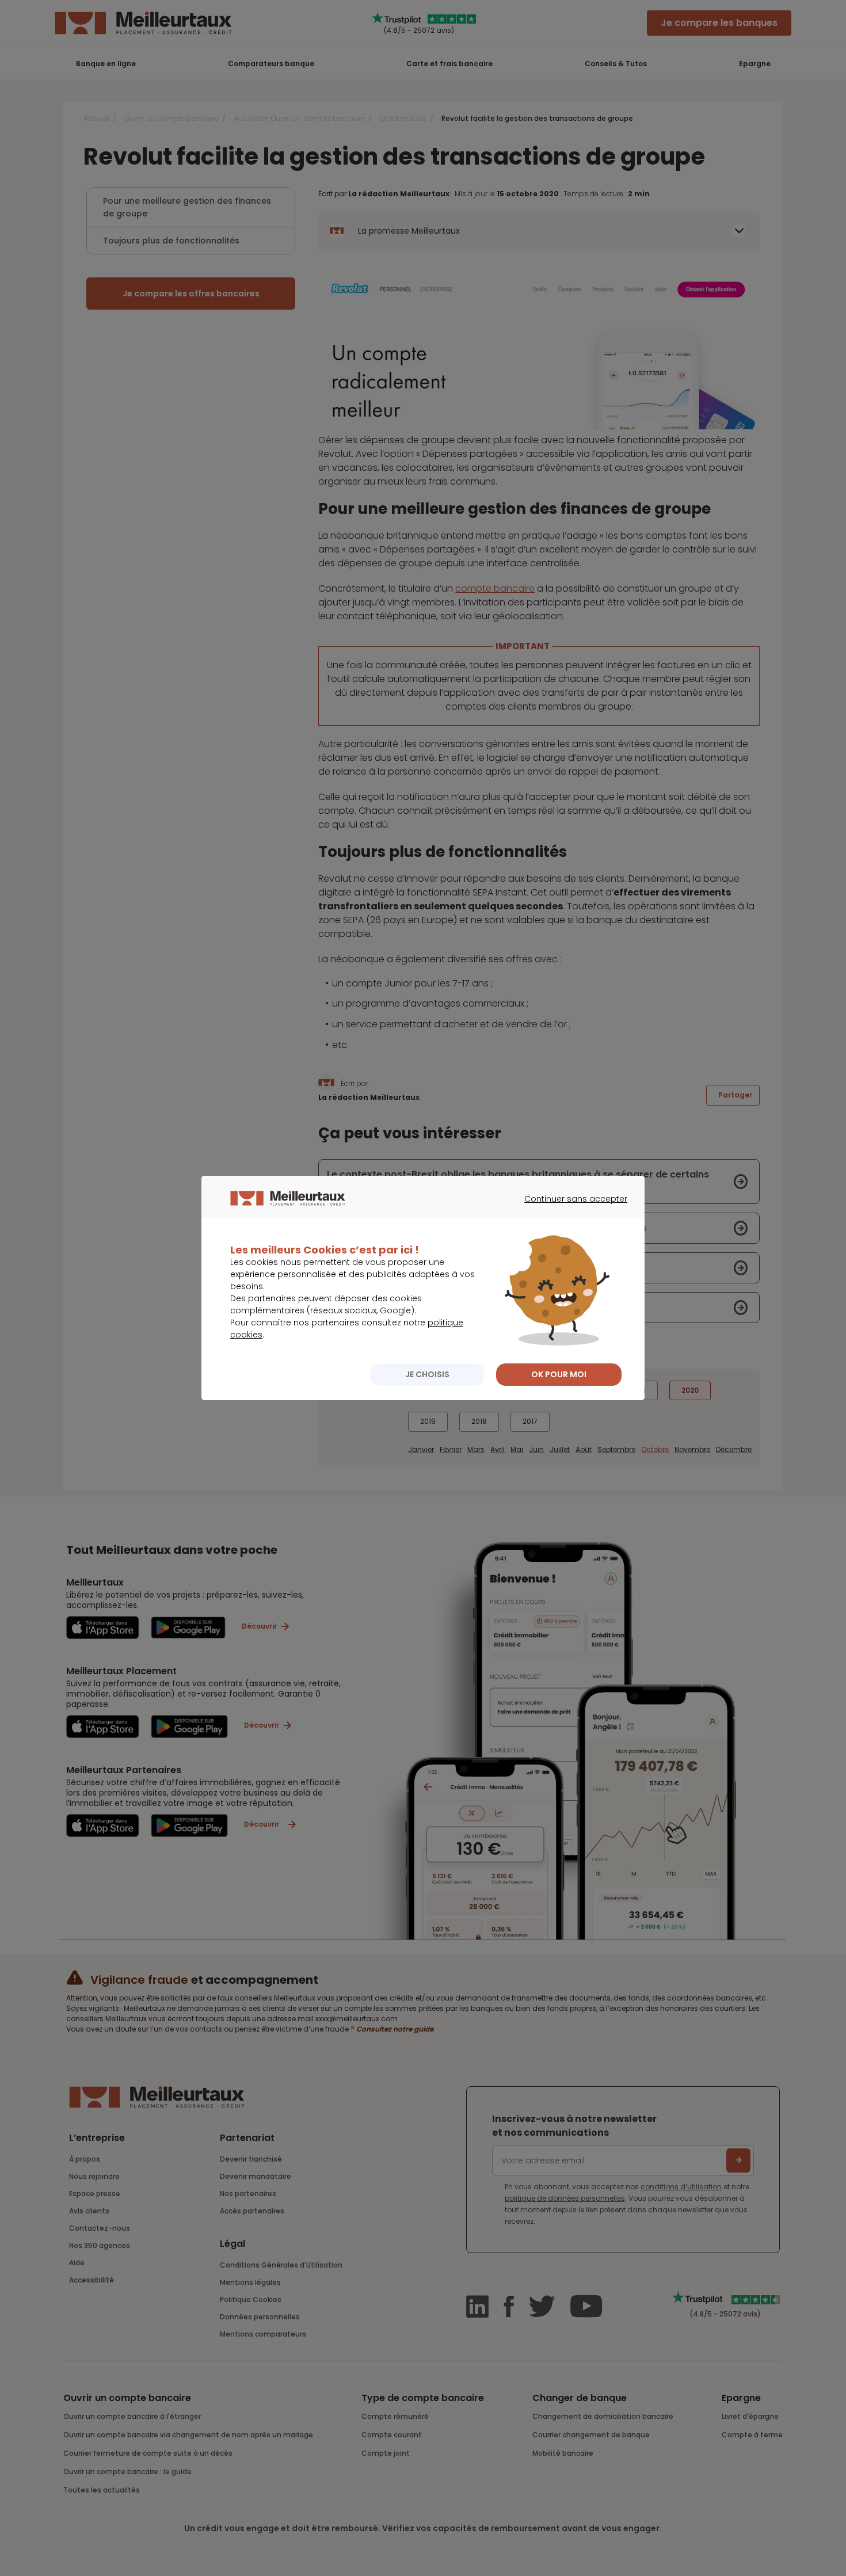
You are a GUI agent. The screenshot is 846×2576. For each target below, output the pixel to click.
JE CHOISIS (427, 1374)
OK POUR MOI (559, 1374)
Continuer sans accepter (570, 1209)
